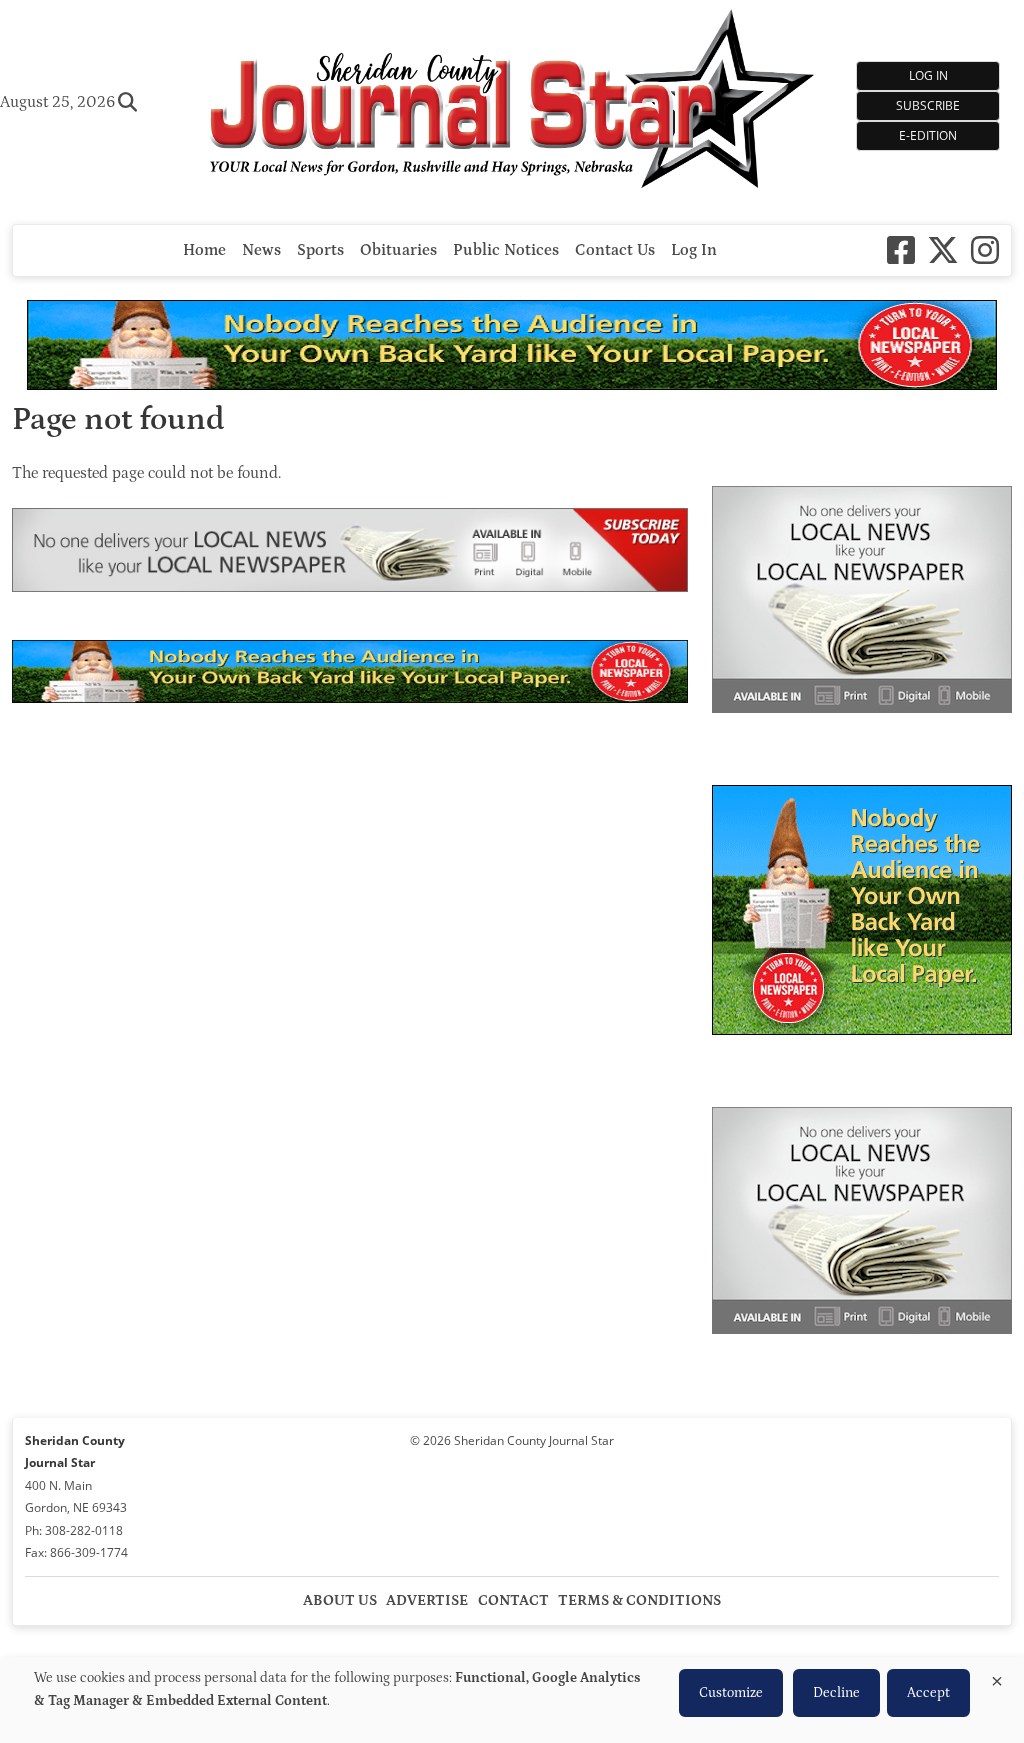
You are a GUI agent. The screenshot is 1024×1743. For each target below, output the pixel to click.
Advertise (427, 1600)
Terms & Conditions (639, 1600)
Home (204, 250)
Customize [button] (731, 1693)
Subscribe (928, 105)
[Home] (512, 102)
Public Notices (506, 250)
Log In (928, 75)
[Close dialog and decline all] (997, 1677)
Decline (836, 1693)
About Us (340, 1600)
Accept (928, 1693)
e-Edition (928, 135)
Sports (320, 250)
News (261, 250)
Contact (513, 1600)
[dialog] (512, 1700)
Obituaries (398, 250)
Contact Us (615, 250)
